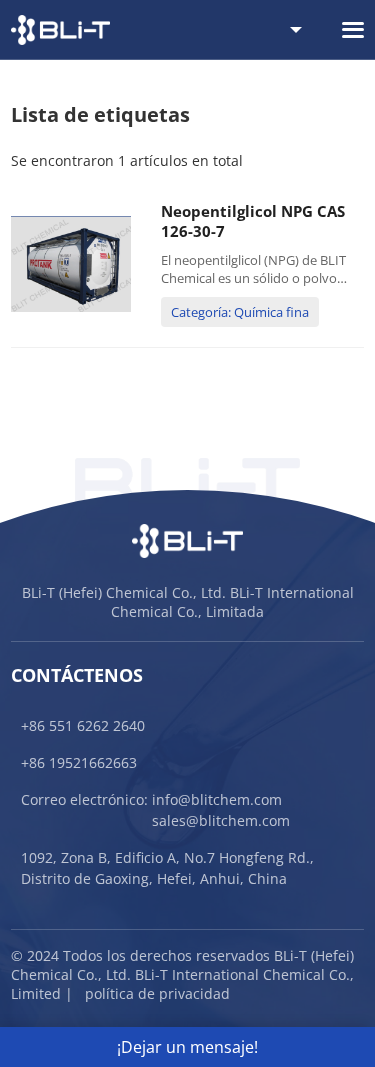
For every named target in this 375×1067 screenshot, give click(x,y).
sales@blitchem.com (221, 820)
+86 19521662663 (79, 762)
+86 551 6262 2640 (83, 725)
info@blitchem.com (217, 799)
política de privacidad (157, 993)
